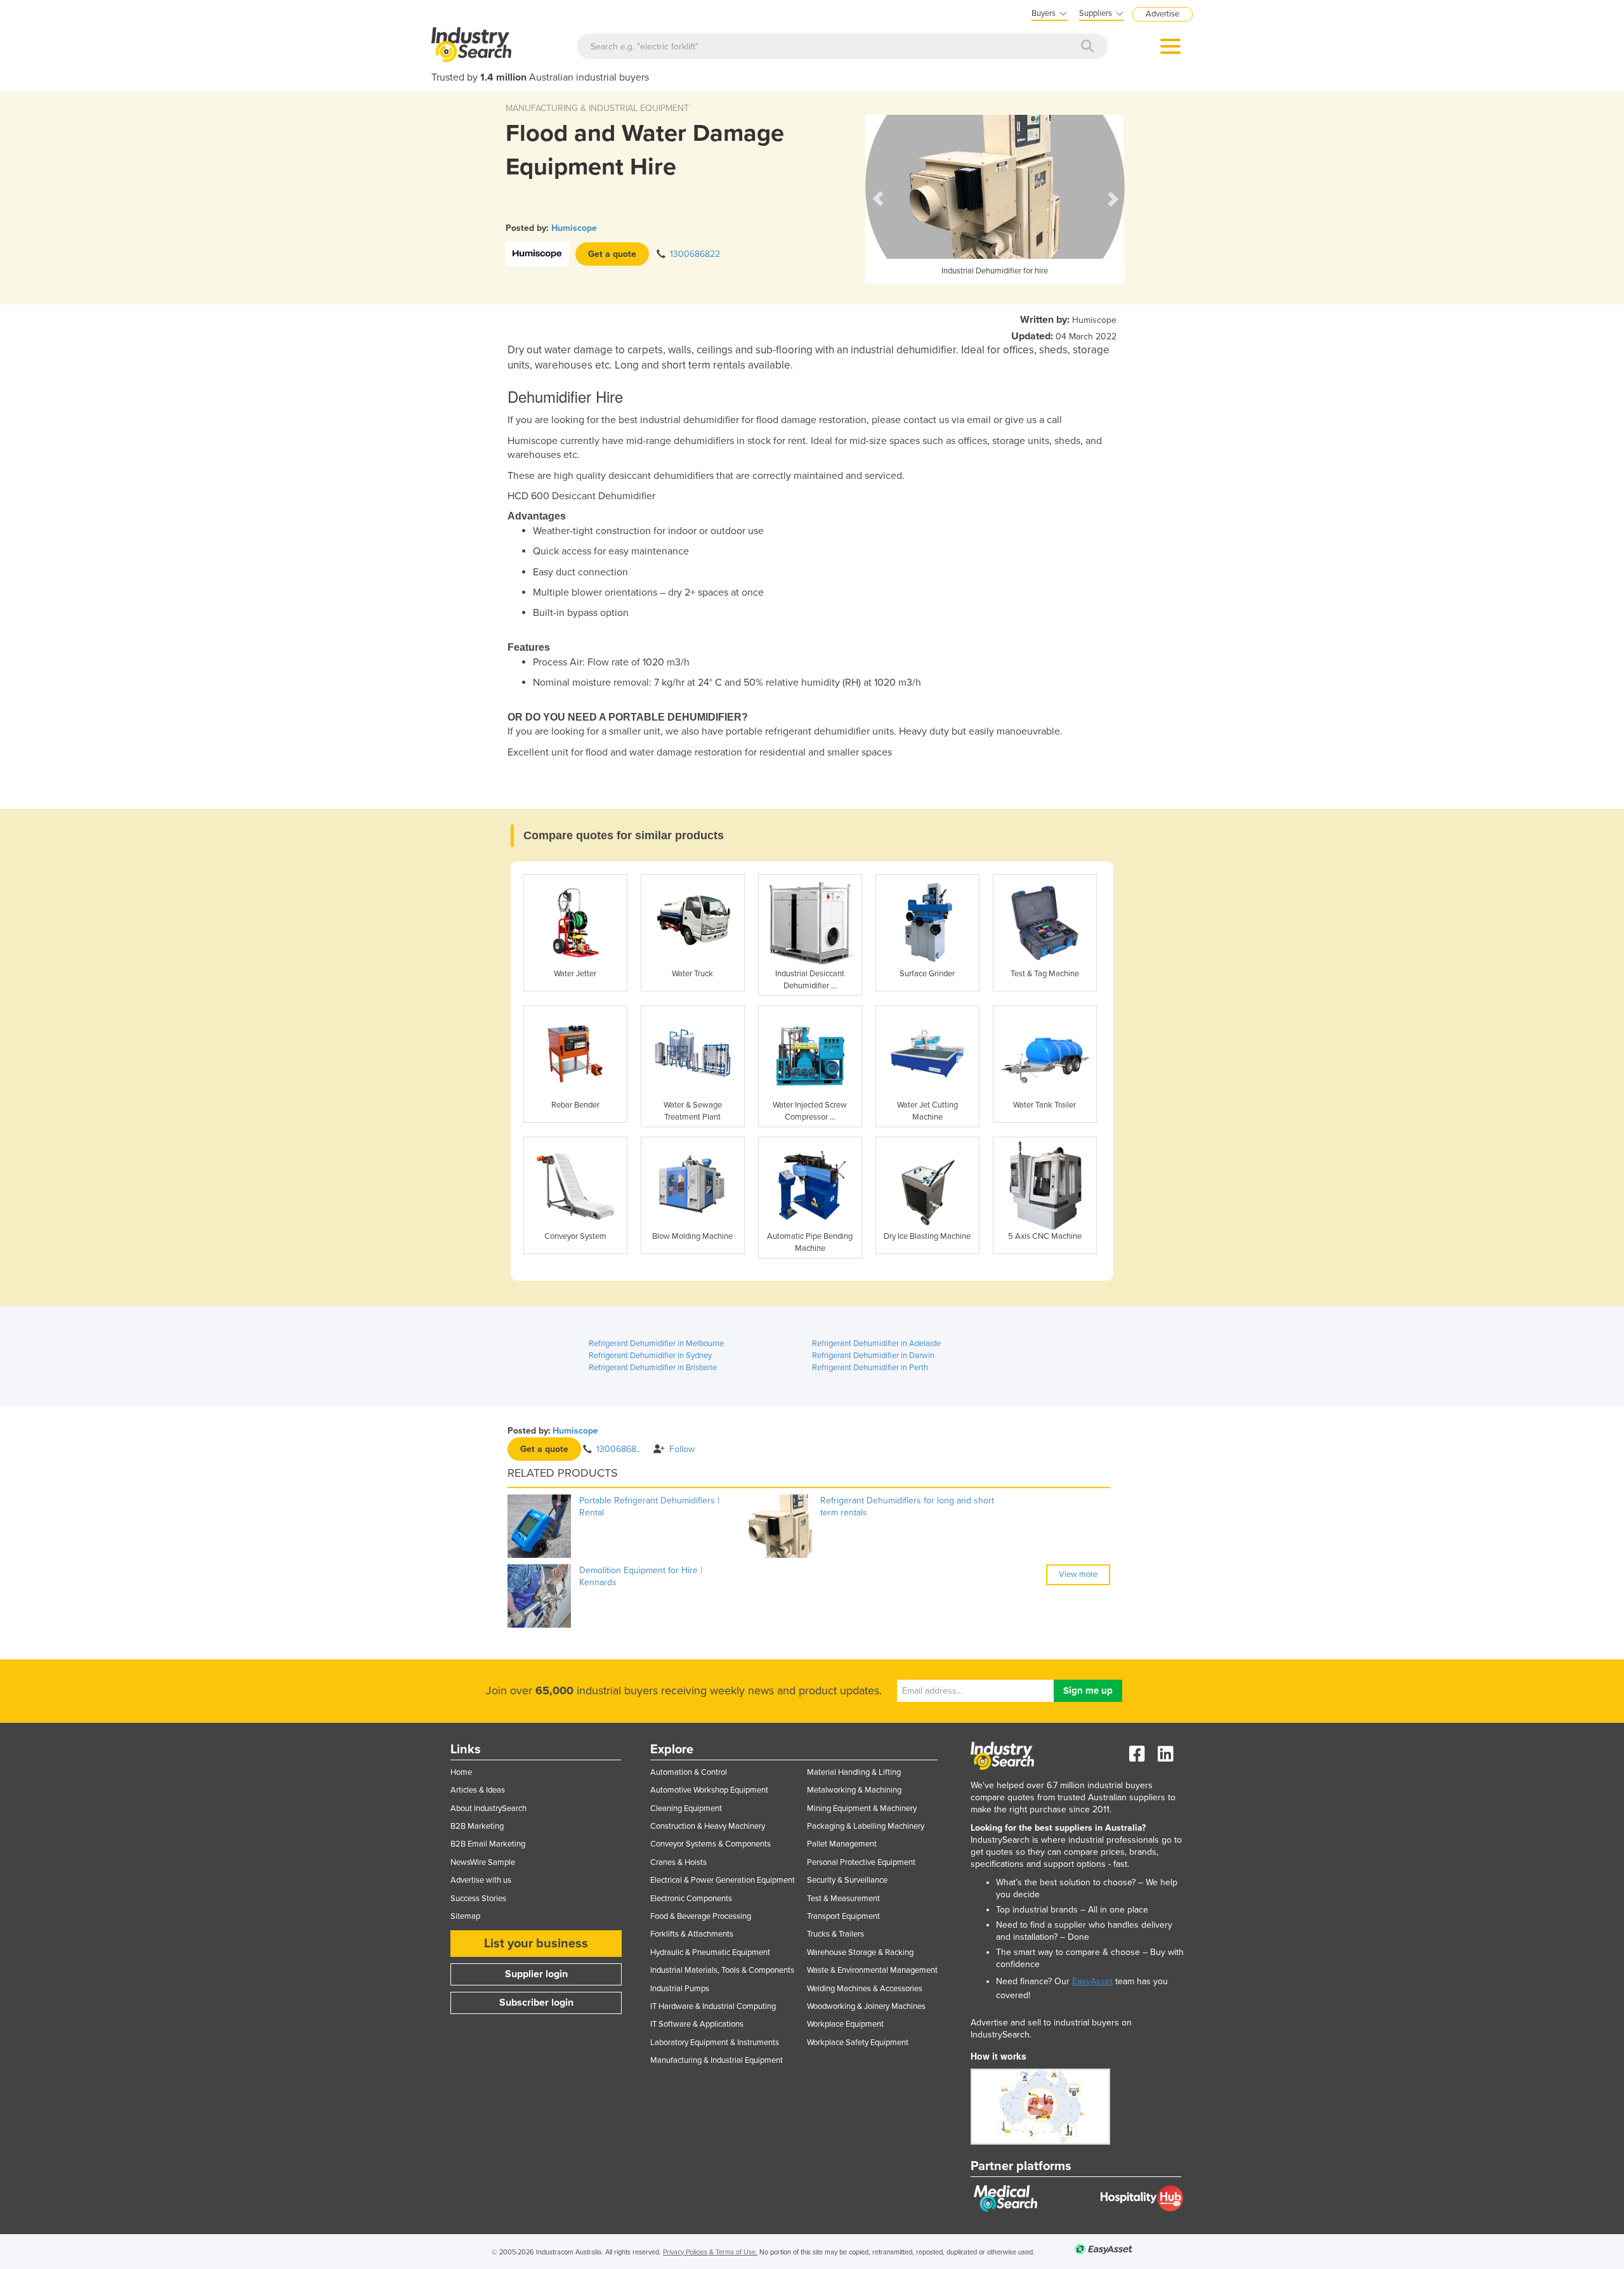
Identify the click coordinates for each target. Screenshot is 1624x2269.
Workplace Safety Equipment (858, 2043)
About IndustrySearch (488, 1808)
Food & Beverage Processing (701, 1916)
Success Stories (478, 1899)
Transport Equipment (843, 1916)
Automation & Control (689, 1772)
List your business (536, 1944)
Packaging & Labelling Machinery (866, 1826)
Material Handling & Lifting (854, 1772)
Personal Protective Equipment (861, 1862)
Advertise (1162, 14)
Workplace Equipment (845, 2024)
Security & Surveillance (847, 1880)
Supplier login (536, 1974)
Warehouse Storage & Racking (860, 1952)
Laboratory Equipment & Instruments (715, 2043)
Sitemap (465, 1916)
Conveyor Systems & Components (710, 1844)
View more (1078, 1574)
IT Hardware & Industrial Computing (713, 2006)
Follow (682, 1449)
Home (461, 1772)
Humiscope (574, 228)
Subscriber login (536, 2003)
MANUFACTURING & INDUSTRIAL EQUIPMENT (597, 108)
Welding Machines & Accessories (865, 1989)
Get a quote (612, 254)
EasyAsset (1092, 1981)
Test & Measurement (843, 1899)
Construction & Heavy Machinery (708, 1826)
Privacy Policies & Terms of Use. (710, 2252)
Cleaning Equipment (686, 1808)
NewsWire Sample (483, 1862)
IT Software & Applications (697, 2024)
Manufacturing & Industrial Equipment (717, 2060)
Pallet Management (842, 1844)
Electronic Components (691, 1899)
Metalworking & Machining (854, 1790)
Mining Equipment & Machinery (862, 1808)
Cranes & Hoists (678, 1862)
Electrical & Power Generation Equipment (723, 1880)
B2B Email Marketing (488, 1844)
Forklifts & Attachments (692, 1934)
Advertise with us (481, 1880)
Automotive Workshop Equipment (709, 1790)
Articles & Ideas (478, 1790)
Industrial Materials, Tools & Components (722, 1970)
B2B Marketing (477, 1826)
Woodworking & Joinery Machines (866, 2006)
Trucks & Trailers (835, 1934)
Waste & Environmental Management (872, 1970)
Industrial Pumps (680, 1989)
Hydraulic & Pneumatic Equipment (710, 1952)
